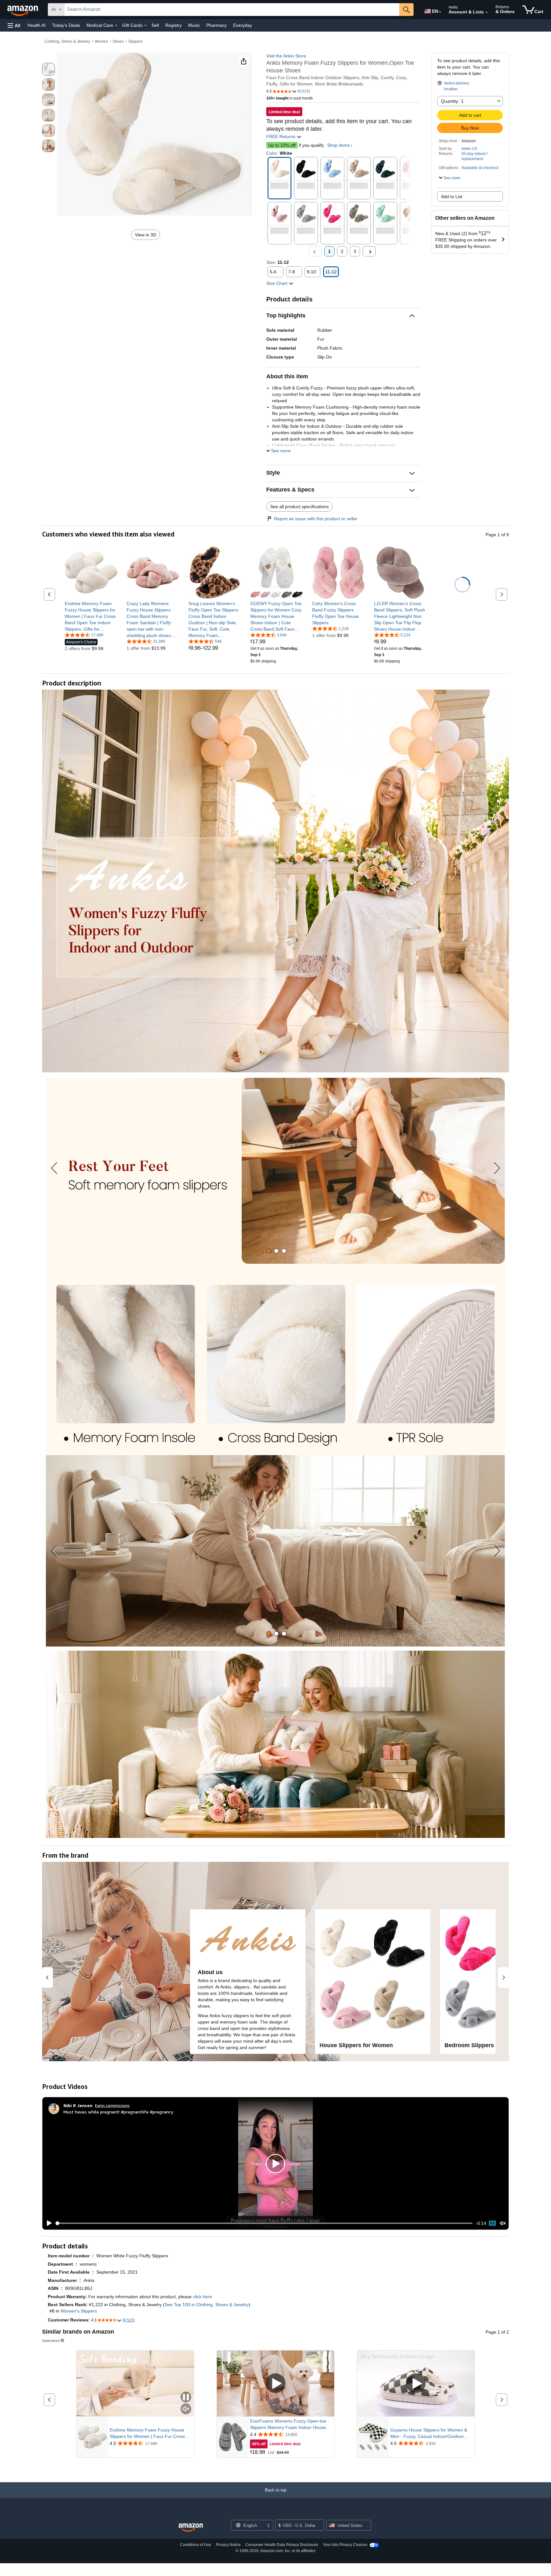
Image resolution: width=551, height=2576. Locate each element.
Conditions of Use (196, 2545)
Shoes (118, 41)
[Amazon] (23, 10)
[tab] (269, 1251)
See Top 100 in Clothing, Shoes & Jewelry (207, 2305)
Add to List (452, 196)
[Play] (48, 2223)
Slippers (135, 41)
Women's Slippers (79, 2311)
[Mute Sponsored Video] (186, 2409)
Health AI (37, 25)
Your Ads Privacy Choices (345, 2545)
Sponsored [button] (51, 2340)
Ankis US (469, 149)
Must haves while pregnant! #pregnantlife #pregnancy (118, 2112)
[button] (14, 25)
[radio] (48, 69)
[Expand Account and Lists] (487, 12)
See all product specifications (299, 507)
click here (202, 2297)
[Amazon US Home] (191, 2528)
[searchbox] (232, 10)
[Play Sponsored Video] (275, 2384)
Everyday (242, 25)
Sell (155, 25)
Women (101, 41)
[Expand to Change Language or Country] (440, 12)
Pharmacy (217, 25)
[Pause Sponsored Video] (186, 2398)
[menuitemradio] (492, 2223)
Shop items (338, 145)
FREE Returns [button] (281, 137)
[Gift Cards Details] (145, 26)
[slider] (264, 2223)
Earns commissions (112, 2105)
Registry (173, 25)
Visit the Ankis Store (286, 56)
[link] (91, 616)
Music (194, 25)
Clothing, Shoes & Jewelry (67, 41)
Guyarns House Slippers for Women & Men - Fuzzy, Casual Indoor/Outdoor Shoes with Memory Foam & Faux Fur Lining (429, 2433)
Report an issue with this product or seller (316, 519)
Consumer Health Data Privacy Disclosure (282, 2545)
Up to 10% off (282, 145)
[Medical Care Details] (116, 26)
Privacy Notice (228, 2545)
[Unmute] (503, 2223)
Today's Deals (66, 25)
